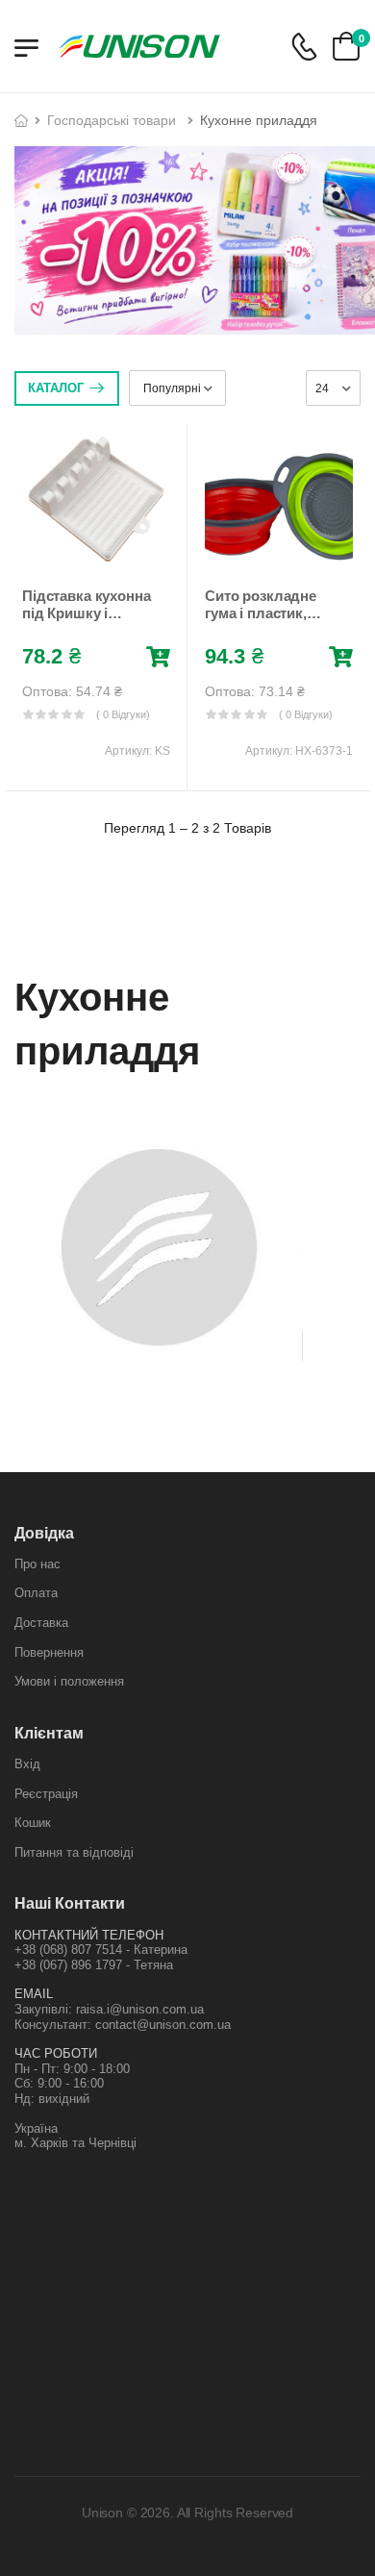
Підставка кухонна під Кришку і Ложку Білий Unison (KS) (87, 622)
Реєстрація (46, 1794)
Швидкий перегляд (96, 555)
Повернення (49, 1652)
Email (34, 1994)
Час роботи (56, 2053)
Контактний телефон (89, 1935)
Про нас (37, 1564)
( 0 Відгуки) (123, 714)
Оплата (36, 1593)
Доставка (41, 1623)
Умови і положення (69, 1681)
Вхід (27, 1764)
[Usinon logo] (139, 46)
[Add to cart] (158, 658)
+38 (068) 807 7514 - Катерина (101, 1950)
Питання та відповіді (74, 1852)
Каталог (56, 388)
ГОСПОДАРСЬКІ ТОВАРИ (112, 120)
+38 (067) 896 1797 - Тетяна (94, 1965)
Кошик (33, 1823)
